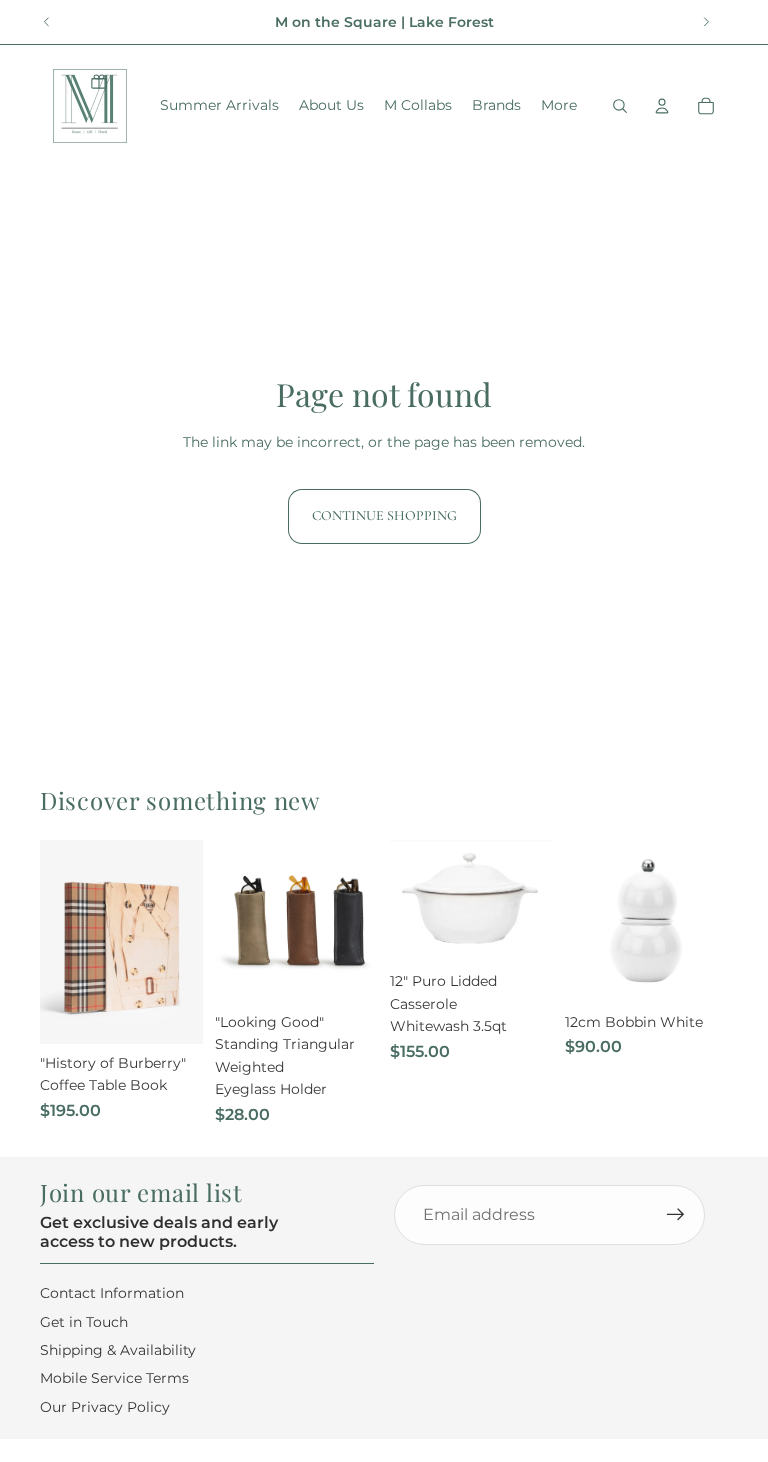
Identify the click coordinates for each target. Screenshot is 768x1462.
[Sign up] (676, 1215)
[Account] (662, 106)
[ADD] (172, 1013)
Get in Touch (84, 1322)
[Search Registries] (99, 81)
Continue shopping (384, 515)
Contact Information (112, 1293)
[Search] (620, 106)
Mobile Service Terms (114, 1378)
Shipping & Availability (118, 1350)
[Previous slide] (47, 22)
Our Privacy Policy (105, 1407)
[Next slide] (706, 22)
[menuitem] (559, 106)
